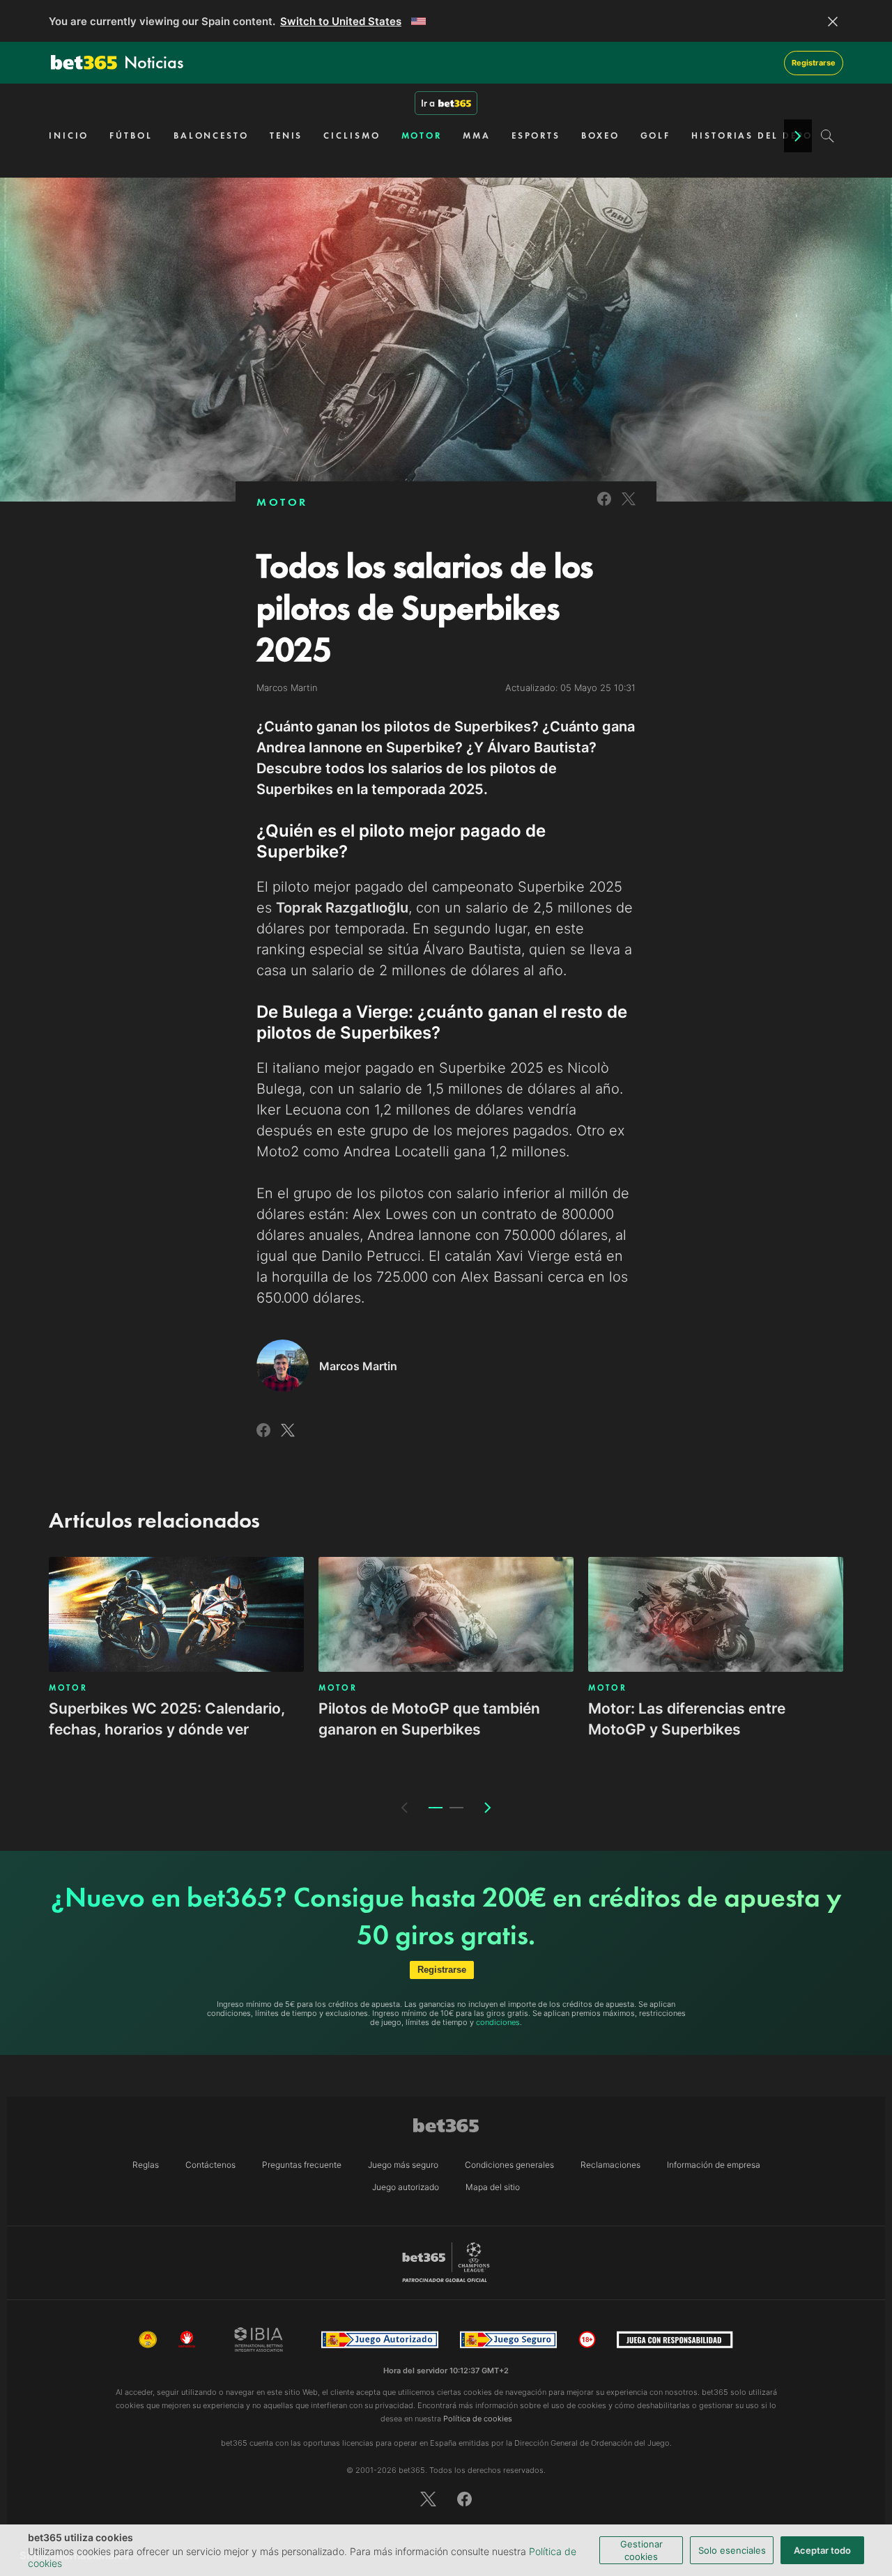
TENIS (286, 135)
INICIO (69, 135)
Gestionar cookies (641, 2550)
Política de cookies (478, 2419)
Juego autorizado (406, 2187)
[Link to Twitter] (629, 507)
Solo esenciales (732, 2550)
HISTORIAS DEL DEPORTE (762, 135)
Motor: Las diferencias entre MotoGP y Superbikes (687, 1719)
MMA (477, 135)
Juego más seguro (403, 2165)
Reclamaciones (610, 2165)
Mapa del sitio (493, 2187)
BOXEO (600, 135)
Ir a (428, 103)
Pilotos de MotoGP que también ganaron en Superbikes (429, 1719)
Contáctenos (210, 2165)
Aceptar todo (822, 2550)
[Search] (828, 136)
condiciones (498, 2022)
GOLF (656, 135)
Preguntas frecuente (302, 2165)
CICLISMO (352, 135)
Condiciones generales (509, 2165)
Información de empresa (714, 2165)
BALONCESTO (211, 135)
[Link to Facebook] (604, 507)
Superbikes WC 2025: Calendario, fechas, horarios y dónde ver (167, 1719)
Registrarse (814, 63)
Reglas (146, 2165)
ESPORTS (536, 135)
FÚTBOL (131, 135)
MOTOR (422, 135)
